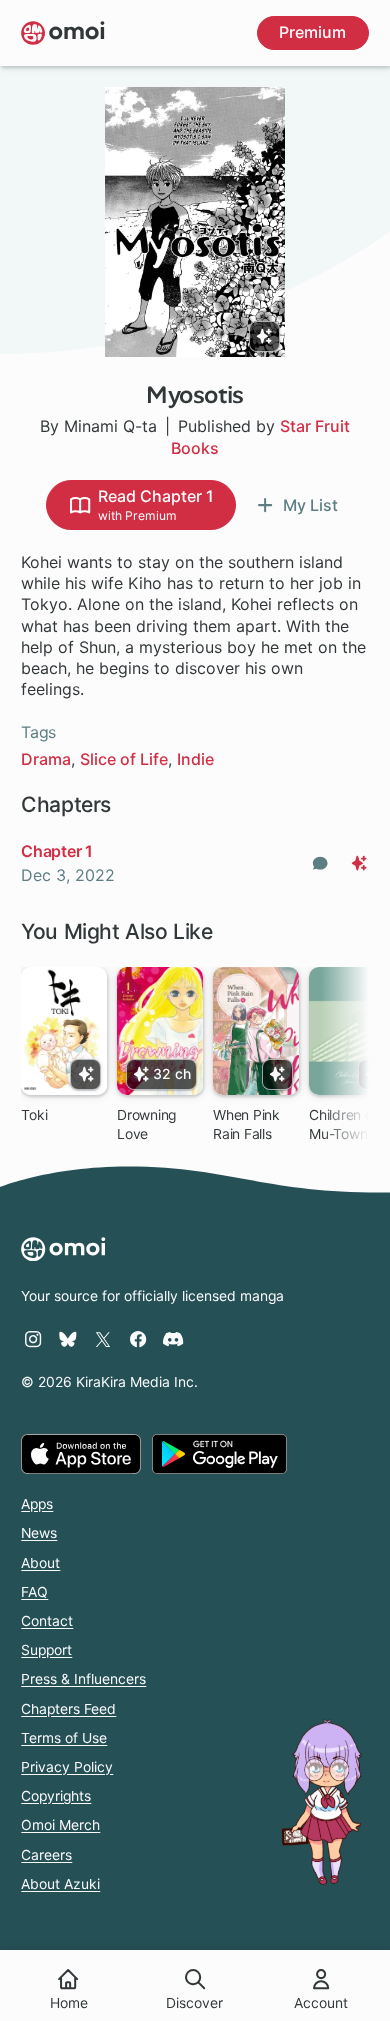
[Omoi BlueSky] (68, 1339)
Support (46, 1650)
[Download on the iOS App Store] (81, 1454)
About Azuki (60, 1884)
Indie (195, 759)
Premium (312, 32)
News (39, 1533)
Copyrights (56, 1796)
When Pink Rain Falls (246, 1124)
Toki (34, 1115)
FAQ (34, 1592)
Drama (46, 759)
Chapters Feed (68, 1709)
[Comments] (320, 863)
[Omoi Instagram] (33, 1339)
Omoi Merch (60, 1825)
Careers (46, 1855)
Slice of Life (124, 759)
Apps (37, 1504)
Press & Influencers (83, 1679)
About (40, 1563)
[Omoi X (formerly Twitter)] (103, 1339)
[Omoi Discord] (173, 1339)
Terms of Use (64, 1738)
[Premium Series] (264, 336)
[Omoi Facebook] (138, 1339)
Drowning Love (146, 1124)
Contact (47, 1621)
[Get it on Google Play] (219, 1454)
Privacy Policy (67, 1767)
